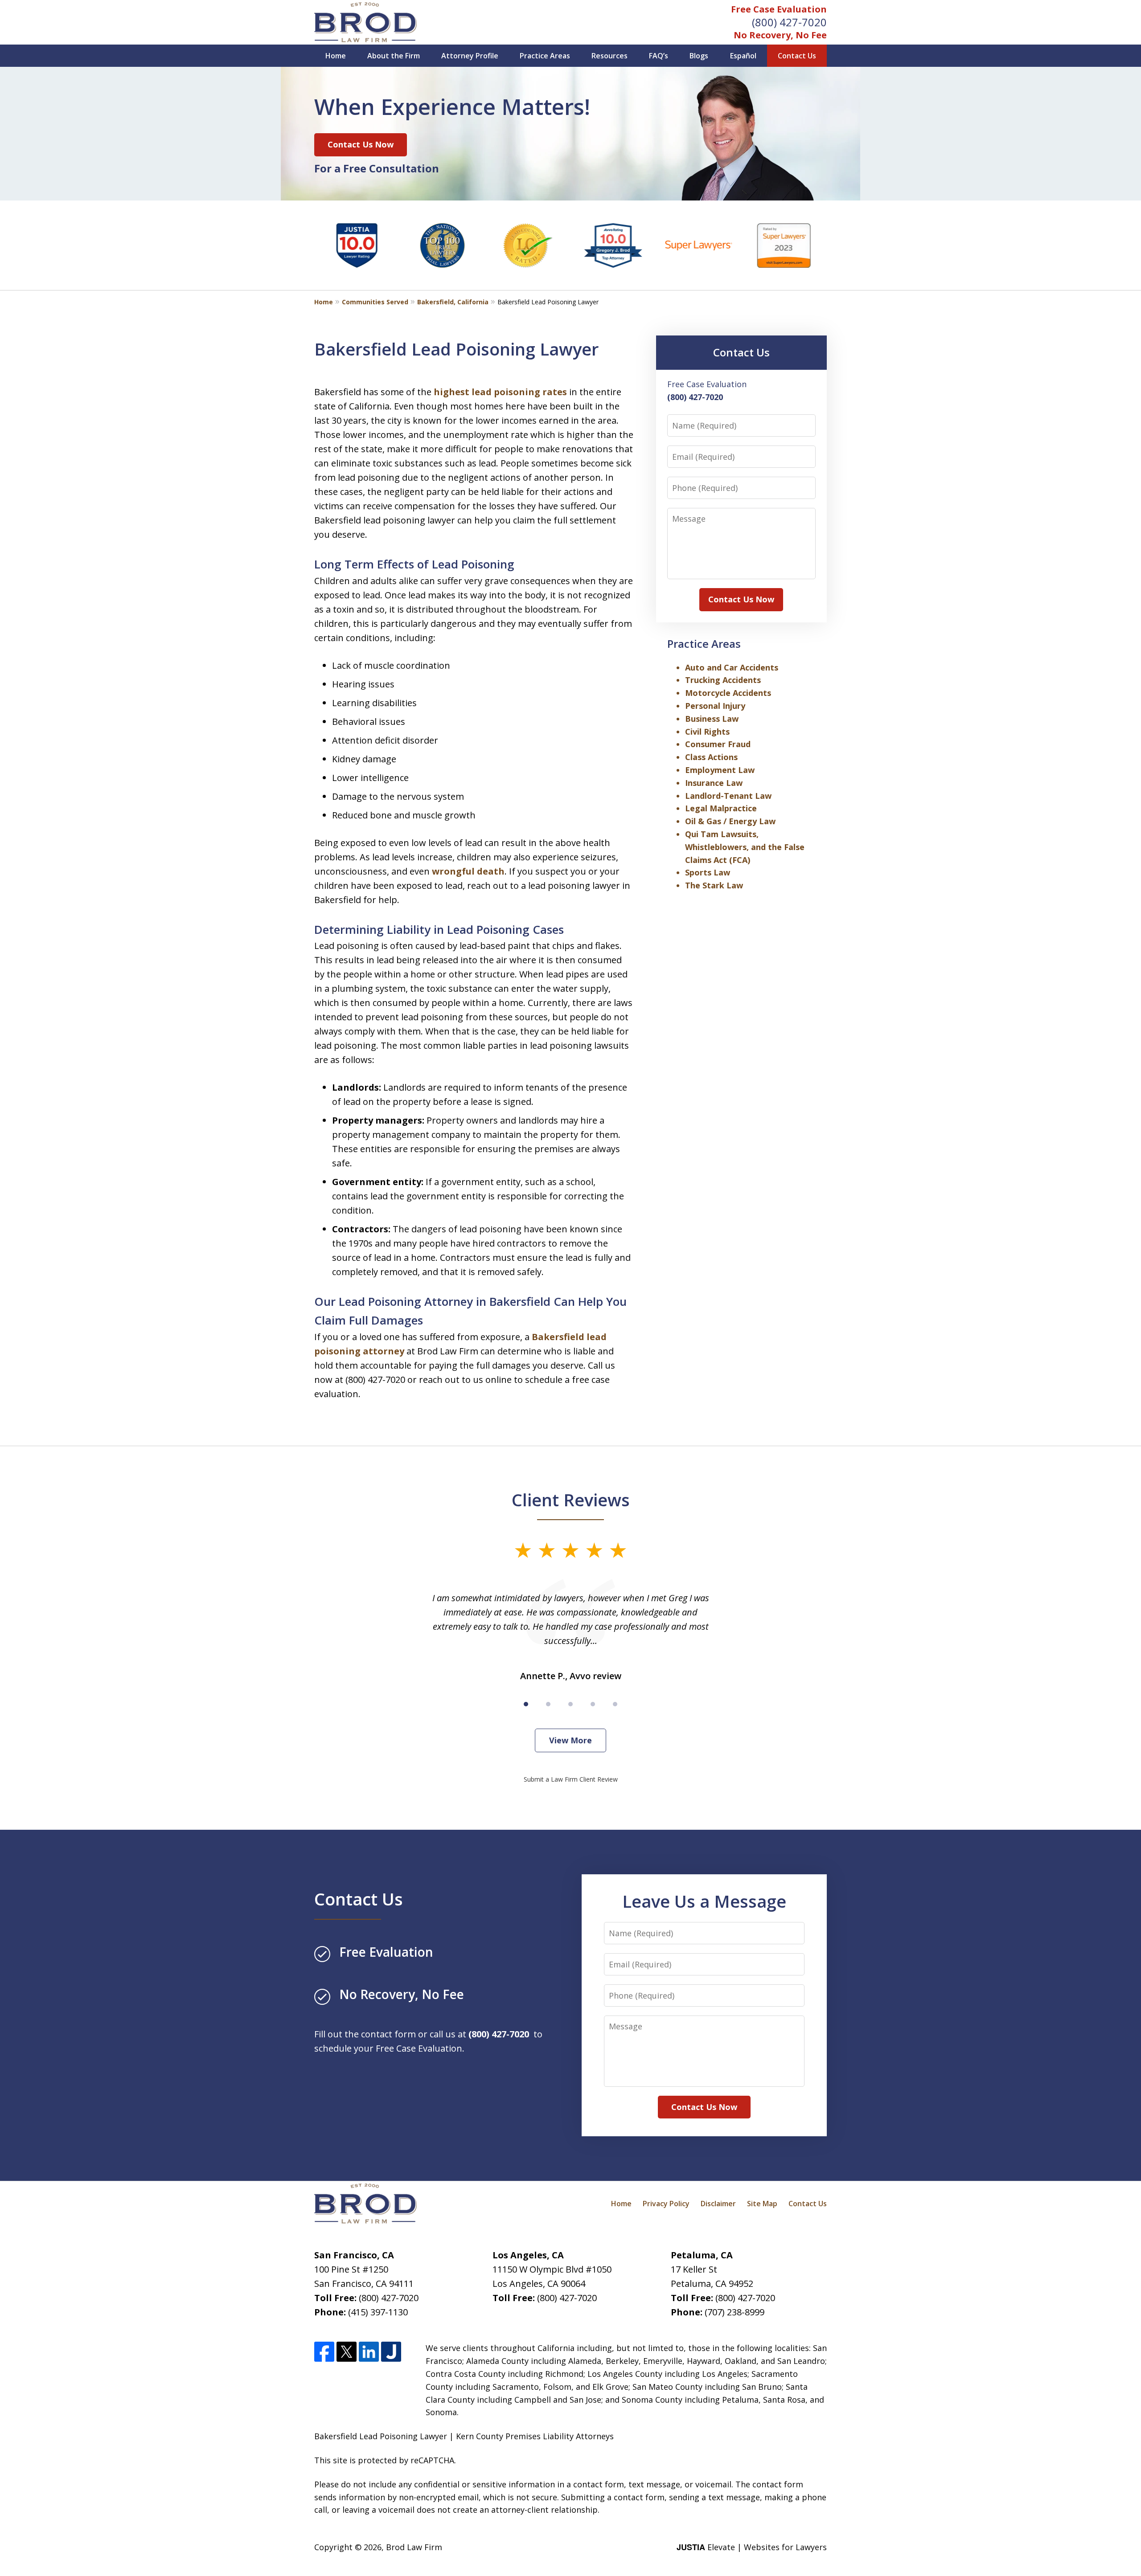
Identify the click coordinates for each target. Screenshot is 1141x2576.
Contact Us (797, 56)
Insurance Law (714, 783)
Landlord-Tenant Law (728, 796)
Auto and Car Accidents (732, 667)
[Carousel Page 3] (570, 1704)
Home (336, 56)
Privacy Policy (666, 2204)
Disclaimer (718, 2204)
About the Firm (394, 56)
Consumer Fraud (718, 744)
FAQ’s (659, 56)
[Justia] (391, 2352)
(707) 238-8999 (735, 2312)
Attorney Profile (470, 56)
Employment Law (720, 770)
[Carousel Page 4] (593, 1704)
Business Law (712, 719)
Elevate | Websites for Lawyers (752, 2547)
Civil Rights (707, 732)
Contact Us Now (361, 144)
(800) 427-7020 (789, 22)
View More (570, 1740)
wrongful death (468, 871)
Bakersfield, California (453, 302)
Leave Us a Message (704, 1901)
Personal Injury (715, 706)
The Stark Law (714, 885)
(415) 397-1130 (378, 2312)
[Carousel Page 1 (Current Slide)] (526, 1704)
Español (743, 56)
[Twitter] (347, 2352)
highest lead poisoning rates (500, 392)
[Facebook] (324, 2352)
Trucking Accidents (723, 680)
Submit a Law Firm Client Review (571, 1779)
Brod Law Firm (414, 2547)
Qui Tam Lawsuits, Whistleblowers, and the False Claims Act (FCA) (745, 847)
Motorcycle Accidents (728, 693)
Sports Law (708, 872)
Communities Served (375, 302)
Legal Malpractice (721, 808)
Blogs (699, 56)
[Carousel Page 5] (615, 1704)
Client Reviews (571, 1500)
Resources (609, 56)
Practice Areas (545, 56)
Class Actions (711, 757)
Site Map (762, 2204)
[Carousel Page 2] (548, 1704)
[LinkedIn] (369, 2352)
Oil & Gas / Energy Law (730, 821)
